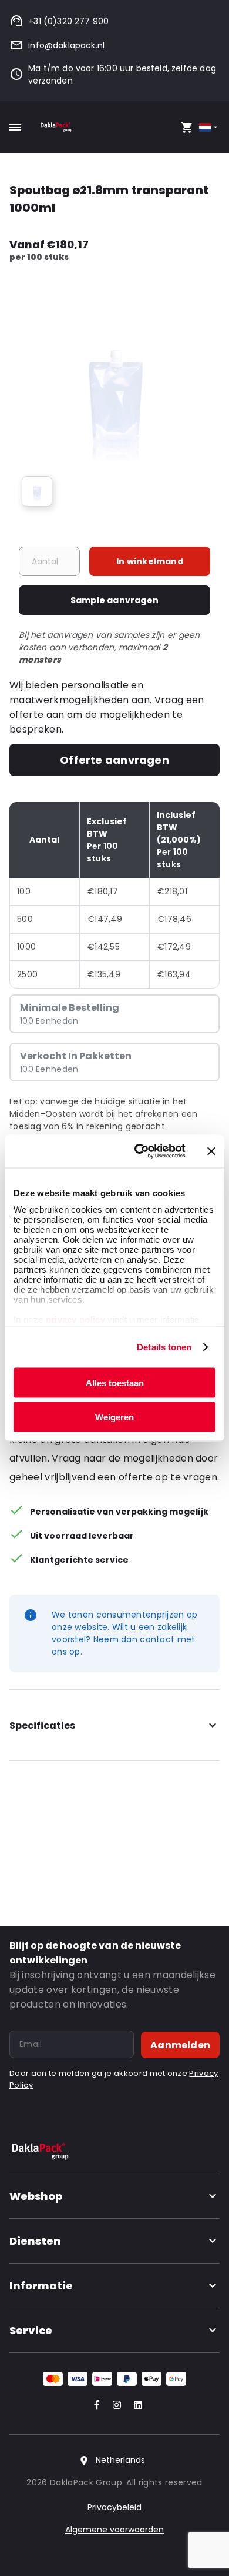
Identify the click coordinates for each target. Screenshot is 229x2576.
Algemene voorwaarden (114, 2530)
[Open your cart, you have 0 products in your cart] (187, 127)
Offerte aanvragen (114, 760)
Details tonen (164, 1347)
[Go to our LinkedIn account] (134, 2406)
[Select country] (209, 127)
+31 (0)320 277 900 (68, 21)
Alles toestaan (115, 1382)
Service (31, 2330)
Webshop (36, 2196)
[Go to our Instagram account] (114, 2406)
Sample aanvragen (114, 600)
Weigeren (114, 1417)
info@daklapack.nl (66, 45)
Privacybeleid (114, 2507)
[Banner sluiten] (211, 1151)
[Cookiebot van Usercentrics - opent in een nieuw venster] (139, 1151)
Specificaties (42, 1725)
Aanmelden (180, 2045)
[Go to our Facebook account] (95, 2406)
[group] (37, 491)
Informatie (41, 2286)
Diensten (35, 2241)
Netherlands (120, 2460)
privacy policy (74, 1319)
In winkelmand (150, 561)
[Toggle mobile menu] (15, 127)
